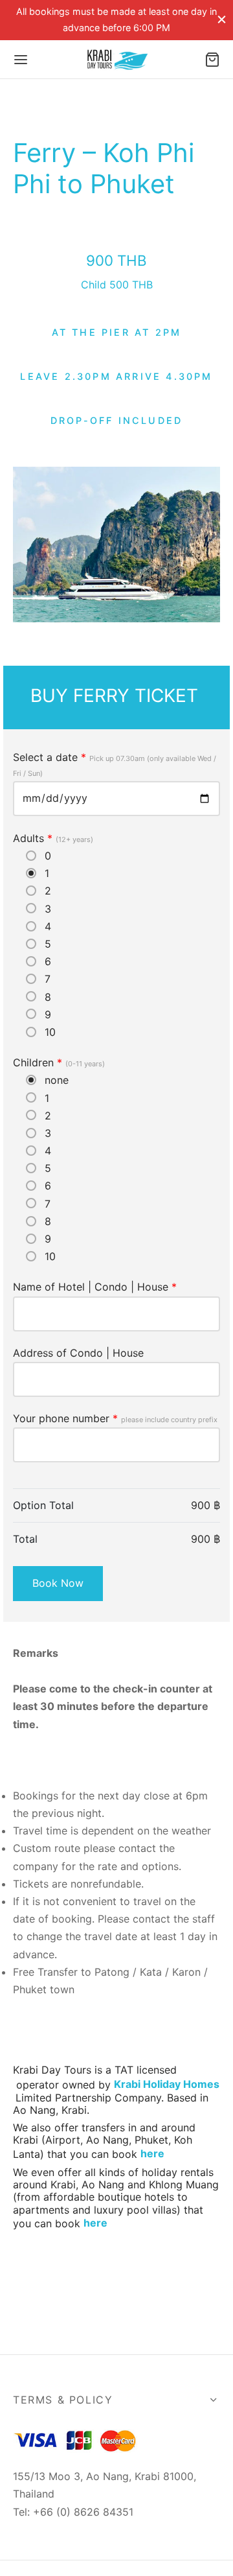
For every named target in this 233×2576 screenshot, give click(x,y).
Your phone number (115, 1418)
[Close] (222, 20)
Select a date (115, 764)
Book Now (58, 1583)
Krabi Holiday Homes (167, 2084)
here (152, 2153)
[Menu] (21, 60)
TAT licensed (146, 2070)
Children (59, 1062)
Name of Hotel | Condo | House (95, 1287)
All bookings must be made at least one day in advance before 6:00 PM (116, 19)
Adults (53, 838)
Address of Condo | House (78, 1353)
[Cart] (212, 60)
